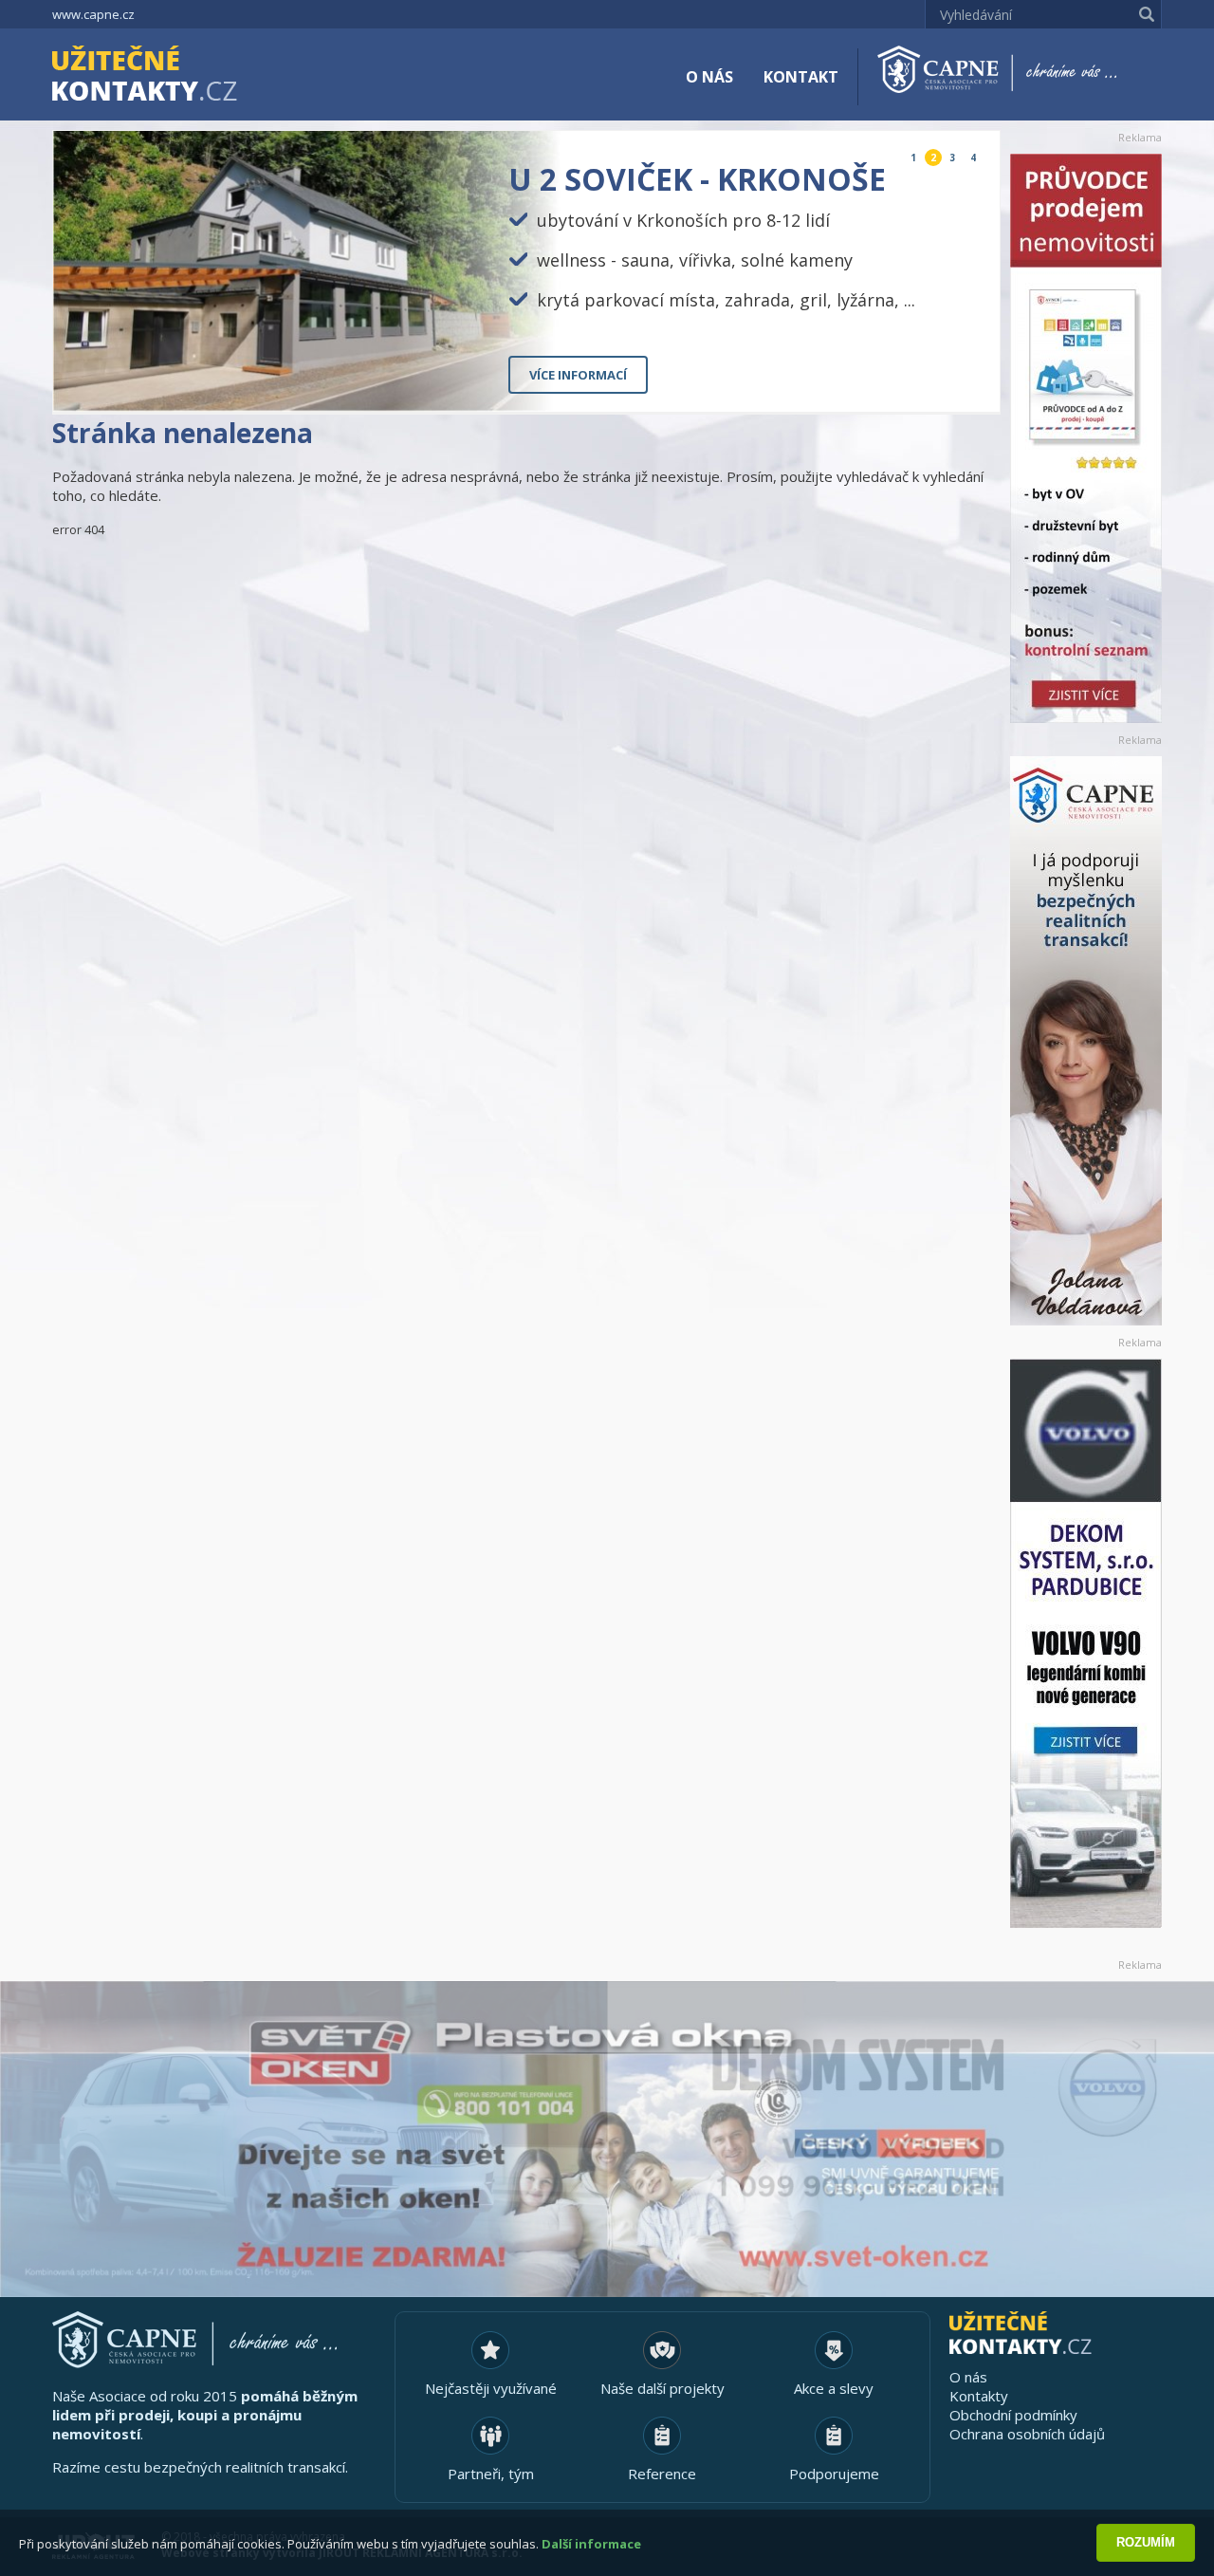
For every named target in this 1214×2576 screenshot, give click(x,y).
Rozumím (1146, 2542)
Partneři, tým (491, 2474)
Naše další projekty (662, 2388)
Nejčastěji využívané (491, 2388)
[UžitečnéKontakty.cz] (172, 76)
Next (970, 382)
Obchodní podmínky (1013, 2415)
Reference (662, 2474)
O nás (709, 77)
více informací (578, 375)
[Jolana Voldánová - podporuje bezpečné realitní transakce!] (1086, 1041)
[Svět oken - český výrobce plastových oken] (607, 2139)
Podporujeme (834, 2474)
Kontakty (979, 2396)
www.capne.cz (93, 14)
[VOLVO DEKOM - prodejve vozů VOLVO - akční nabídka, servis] (1086, 1643)
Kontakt (801, 77)
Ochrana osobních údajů (1027, 2434)
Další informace (591, 2544)
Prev (941, 382)
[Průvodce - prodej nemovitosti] (1086, 438)
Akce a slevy (834, 2388)
